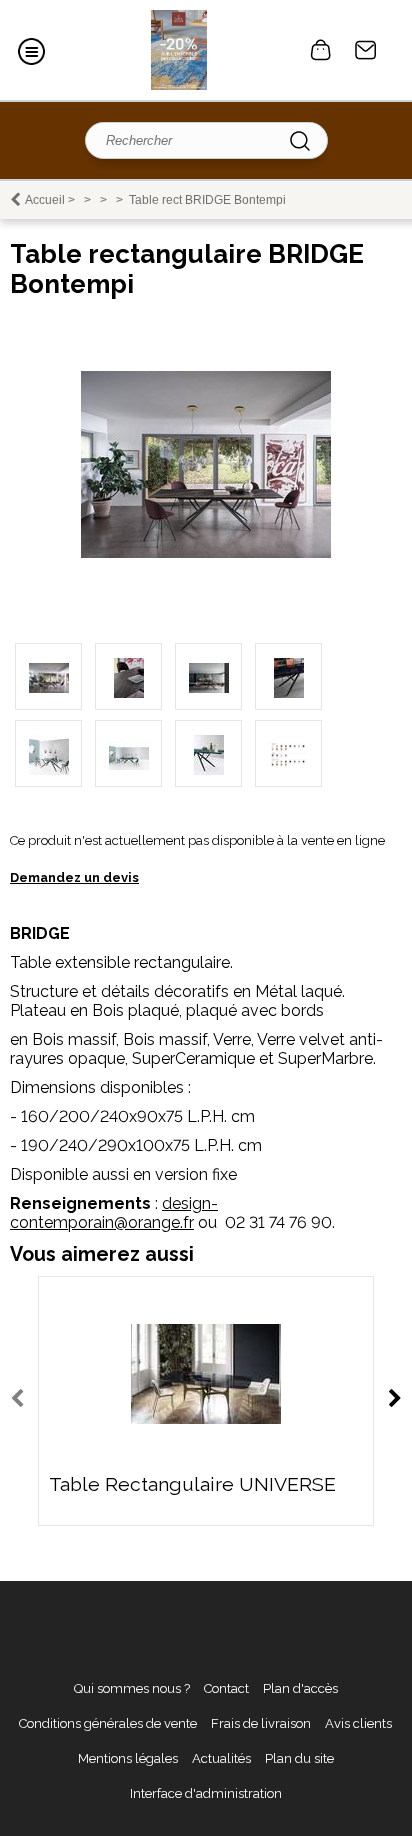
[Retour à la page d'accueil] (179, 50)
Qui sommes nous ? (132, 1688)
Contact (366, 50)
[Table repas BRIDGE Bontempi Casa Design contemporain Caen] (206, 553)
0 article (321, 50)
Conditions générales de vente (108, 1723)
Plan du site (299, 1758)
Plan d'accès (300, 1688)
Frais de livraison (261, 1723)
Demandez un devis (74, 877)
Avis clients (358, 1723)
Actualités (221, 1758)
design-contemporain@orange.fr (114, 1213)
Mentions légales (128, 1758)
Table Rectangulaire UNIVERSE (192, 1484)
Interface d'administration (206, 1793)
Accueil (45, 200)
